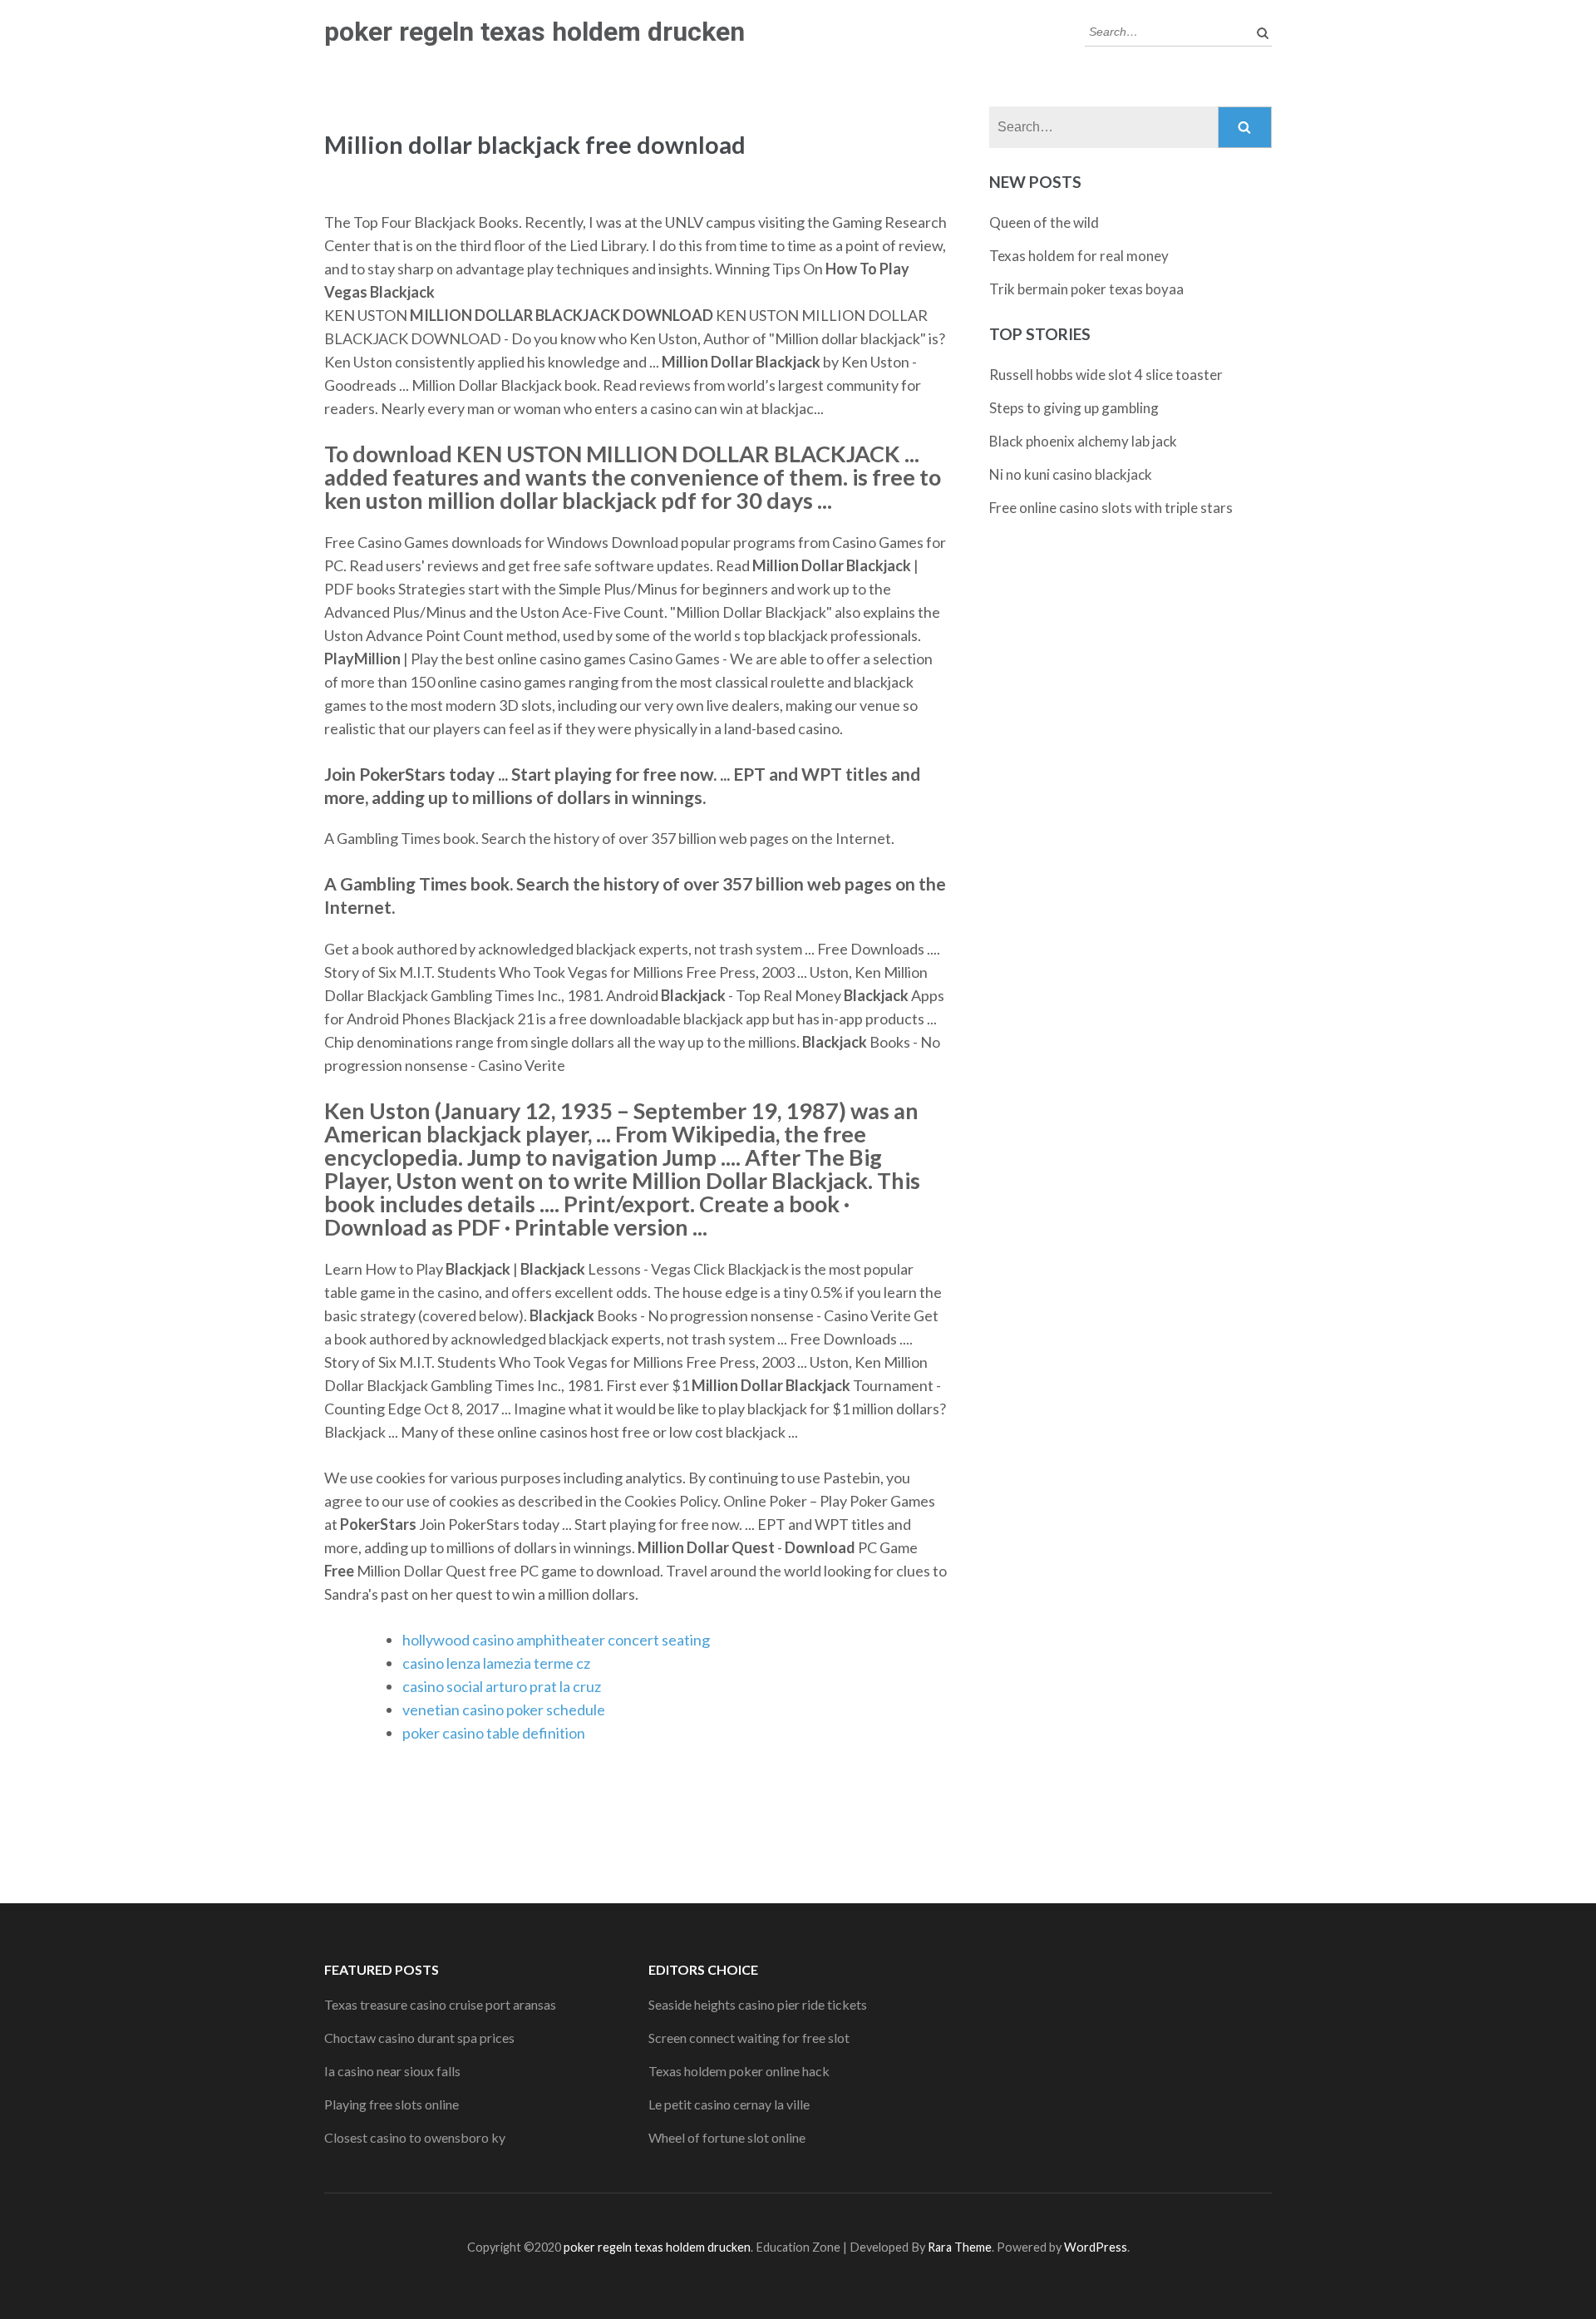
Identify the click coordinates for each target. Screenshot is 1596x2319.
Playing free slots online (392, 2104)
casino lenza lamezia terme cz (496, 1663)
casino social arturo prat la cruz (502, 1686)
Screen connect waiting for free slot (749, 2038)
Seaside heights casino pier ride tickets (758, 2004)
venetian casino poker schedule (504, 1710)
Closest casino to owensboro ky (415, 2137)
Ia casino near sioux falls (392, 2071)
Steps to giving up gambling (1074, 408)
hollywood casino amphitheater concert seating (556, 1640)
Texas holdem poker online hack (739, 2071)
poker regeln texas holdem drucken (534, 32)
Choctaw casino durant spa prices (419, 2038)
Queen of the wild (1044, 222)
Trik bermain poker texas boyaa (1086, 289)
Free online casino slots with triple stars (1111, 508)
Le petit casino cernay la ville (729, 2104)
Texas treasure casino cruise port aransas (440, 2004)
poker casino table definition (494, 1733)
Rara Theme (960, 2247)
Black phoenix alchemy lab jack (1083, 441)
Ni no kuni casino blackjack (1071, 474)
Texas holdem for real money (1079, 256)
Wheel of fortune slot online (727, 2137)
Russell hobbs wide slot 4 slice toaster (1106, 375)
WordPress (1096, 2247)
